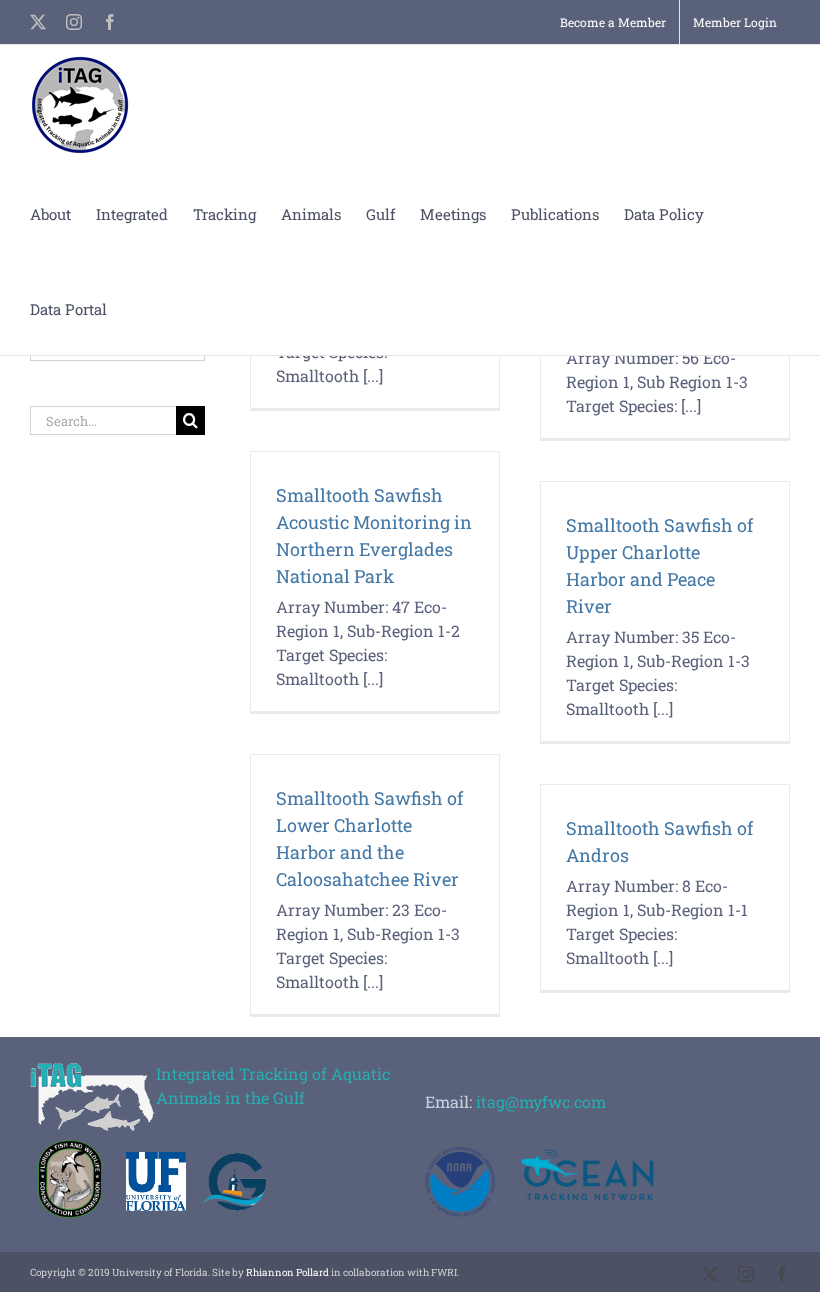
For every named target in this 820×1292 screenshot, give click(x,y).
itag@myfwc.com (541, 1101)
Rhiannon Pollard (287, 1272)
